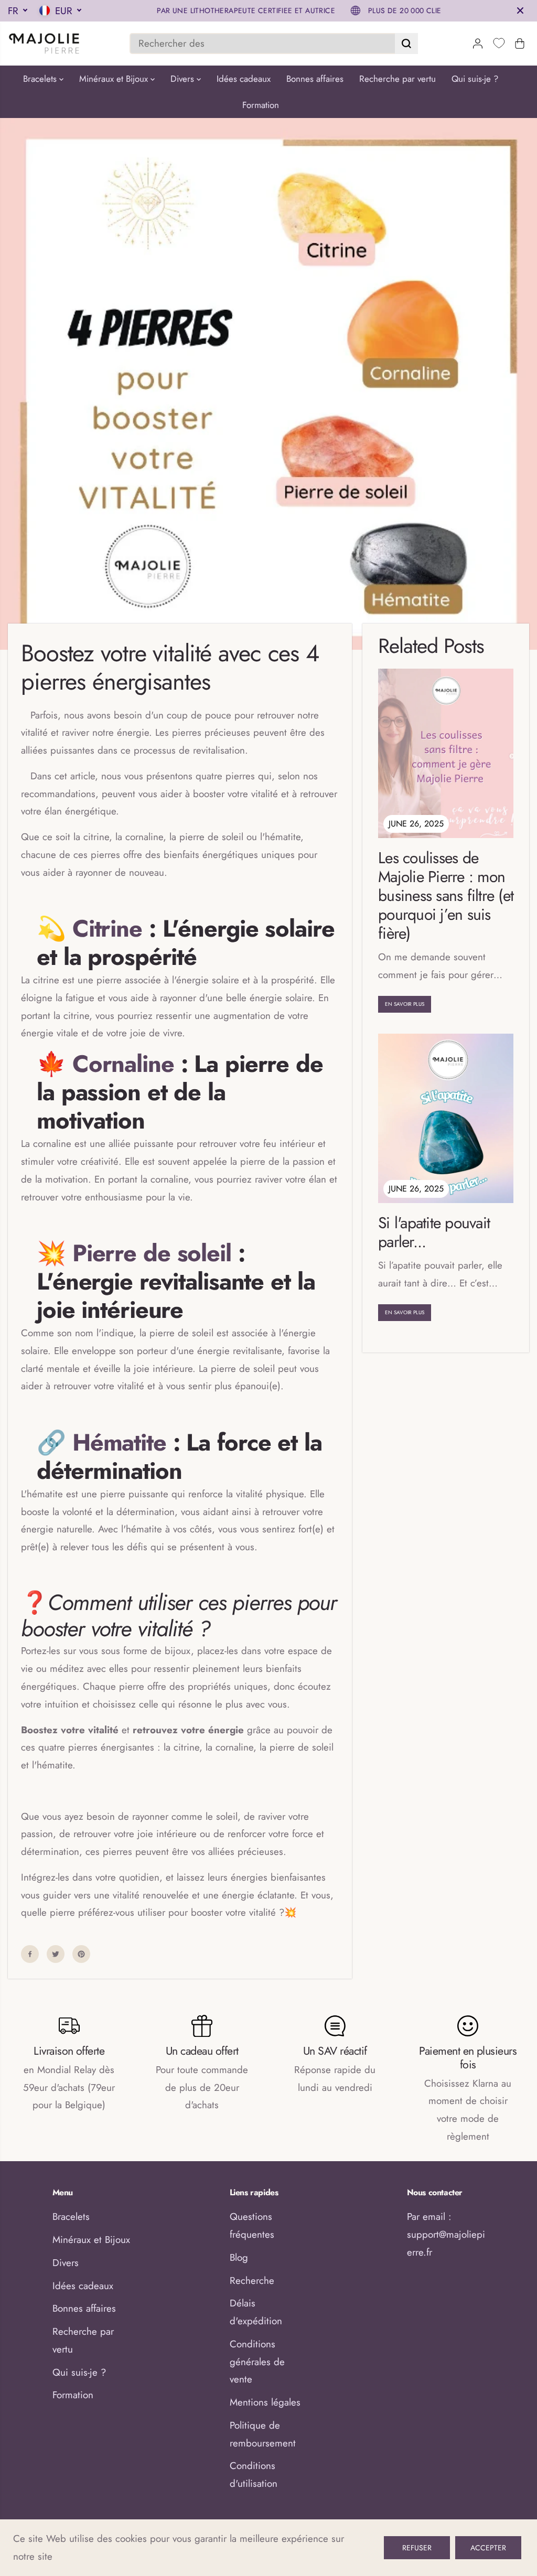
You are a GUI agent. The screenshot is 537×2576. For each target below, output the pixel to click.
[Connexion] (478, 44)
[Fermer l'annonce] (520, 10)
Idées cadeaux (244, 79)
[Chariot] (520, 44)
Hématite (119, 1442)
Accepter (488, 2548)
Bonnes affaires (315, 79)
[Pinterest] (81, 1954)
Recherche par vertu (398, 79)
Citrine (107, 929)
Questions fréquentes (252, 2225)
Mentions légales (265, 2402)
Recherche (252, 2280)
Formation (261, 105)
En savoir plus (405, 1004)
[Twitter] (56, 1954)
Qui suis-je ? (475, 79)
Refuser (417, 2548)
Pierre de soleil (152, 1253)
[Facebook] (30, 1954)
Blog (239, 2257)
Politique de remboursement (263, 2434)
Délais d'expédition (256, 2312)
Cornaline (123, 1064)
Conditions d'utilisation (254, 2475)
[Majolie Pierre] (45, 44)
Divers (184, 79)
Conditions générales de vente (257, 2362)
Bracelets (41, 79)
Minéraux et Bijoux (115, 79)
